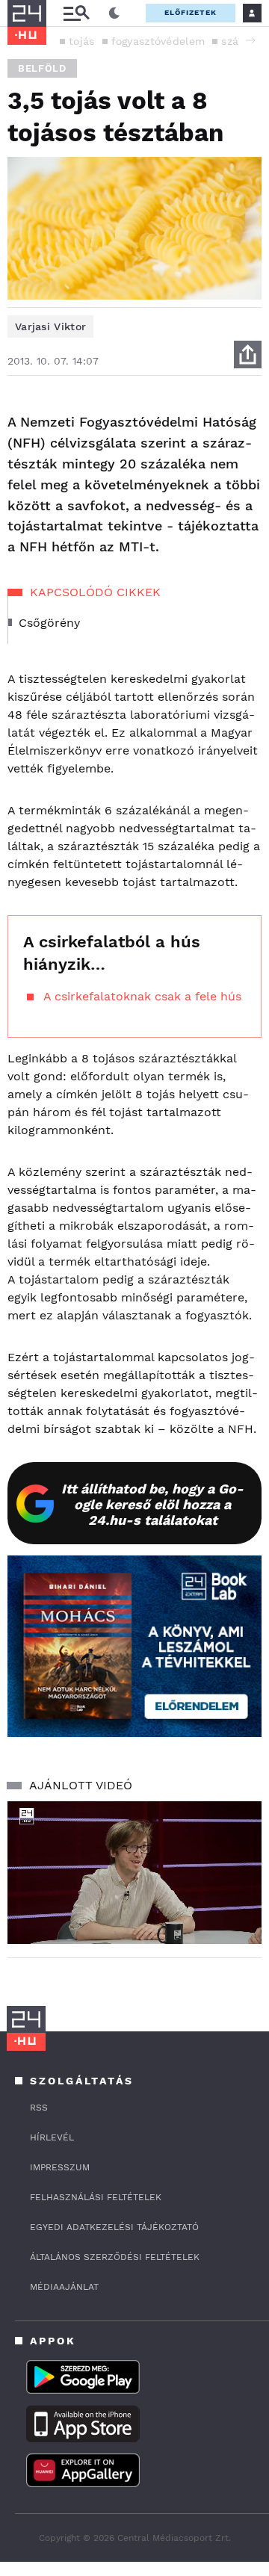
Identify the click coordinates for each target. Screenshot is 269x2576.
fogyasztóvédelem (158, 41)
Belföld (42, 68)
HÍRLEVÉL (52, 2137)
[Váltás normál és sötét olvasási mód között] (114, 13)
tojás (82, 41)
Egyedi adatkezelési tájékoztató (114, 2227)
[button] (250, 40)
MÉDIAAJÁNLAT (64, 2287)
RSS (39, 2108)
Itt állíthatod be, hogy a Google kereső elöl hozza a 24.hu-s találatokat (152, 1504)
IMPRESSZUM (60, 2167)
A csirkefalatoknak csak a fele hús (142, 996)
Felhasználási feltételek (96, 2197)
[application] (134, 1873)
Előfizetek (191, 12)
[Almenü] (76, 13)
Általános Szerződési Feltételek (115, 2257)
